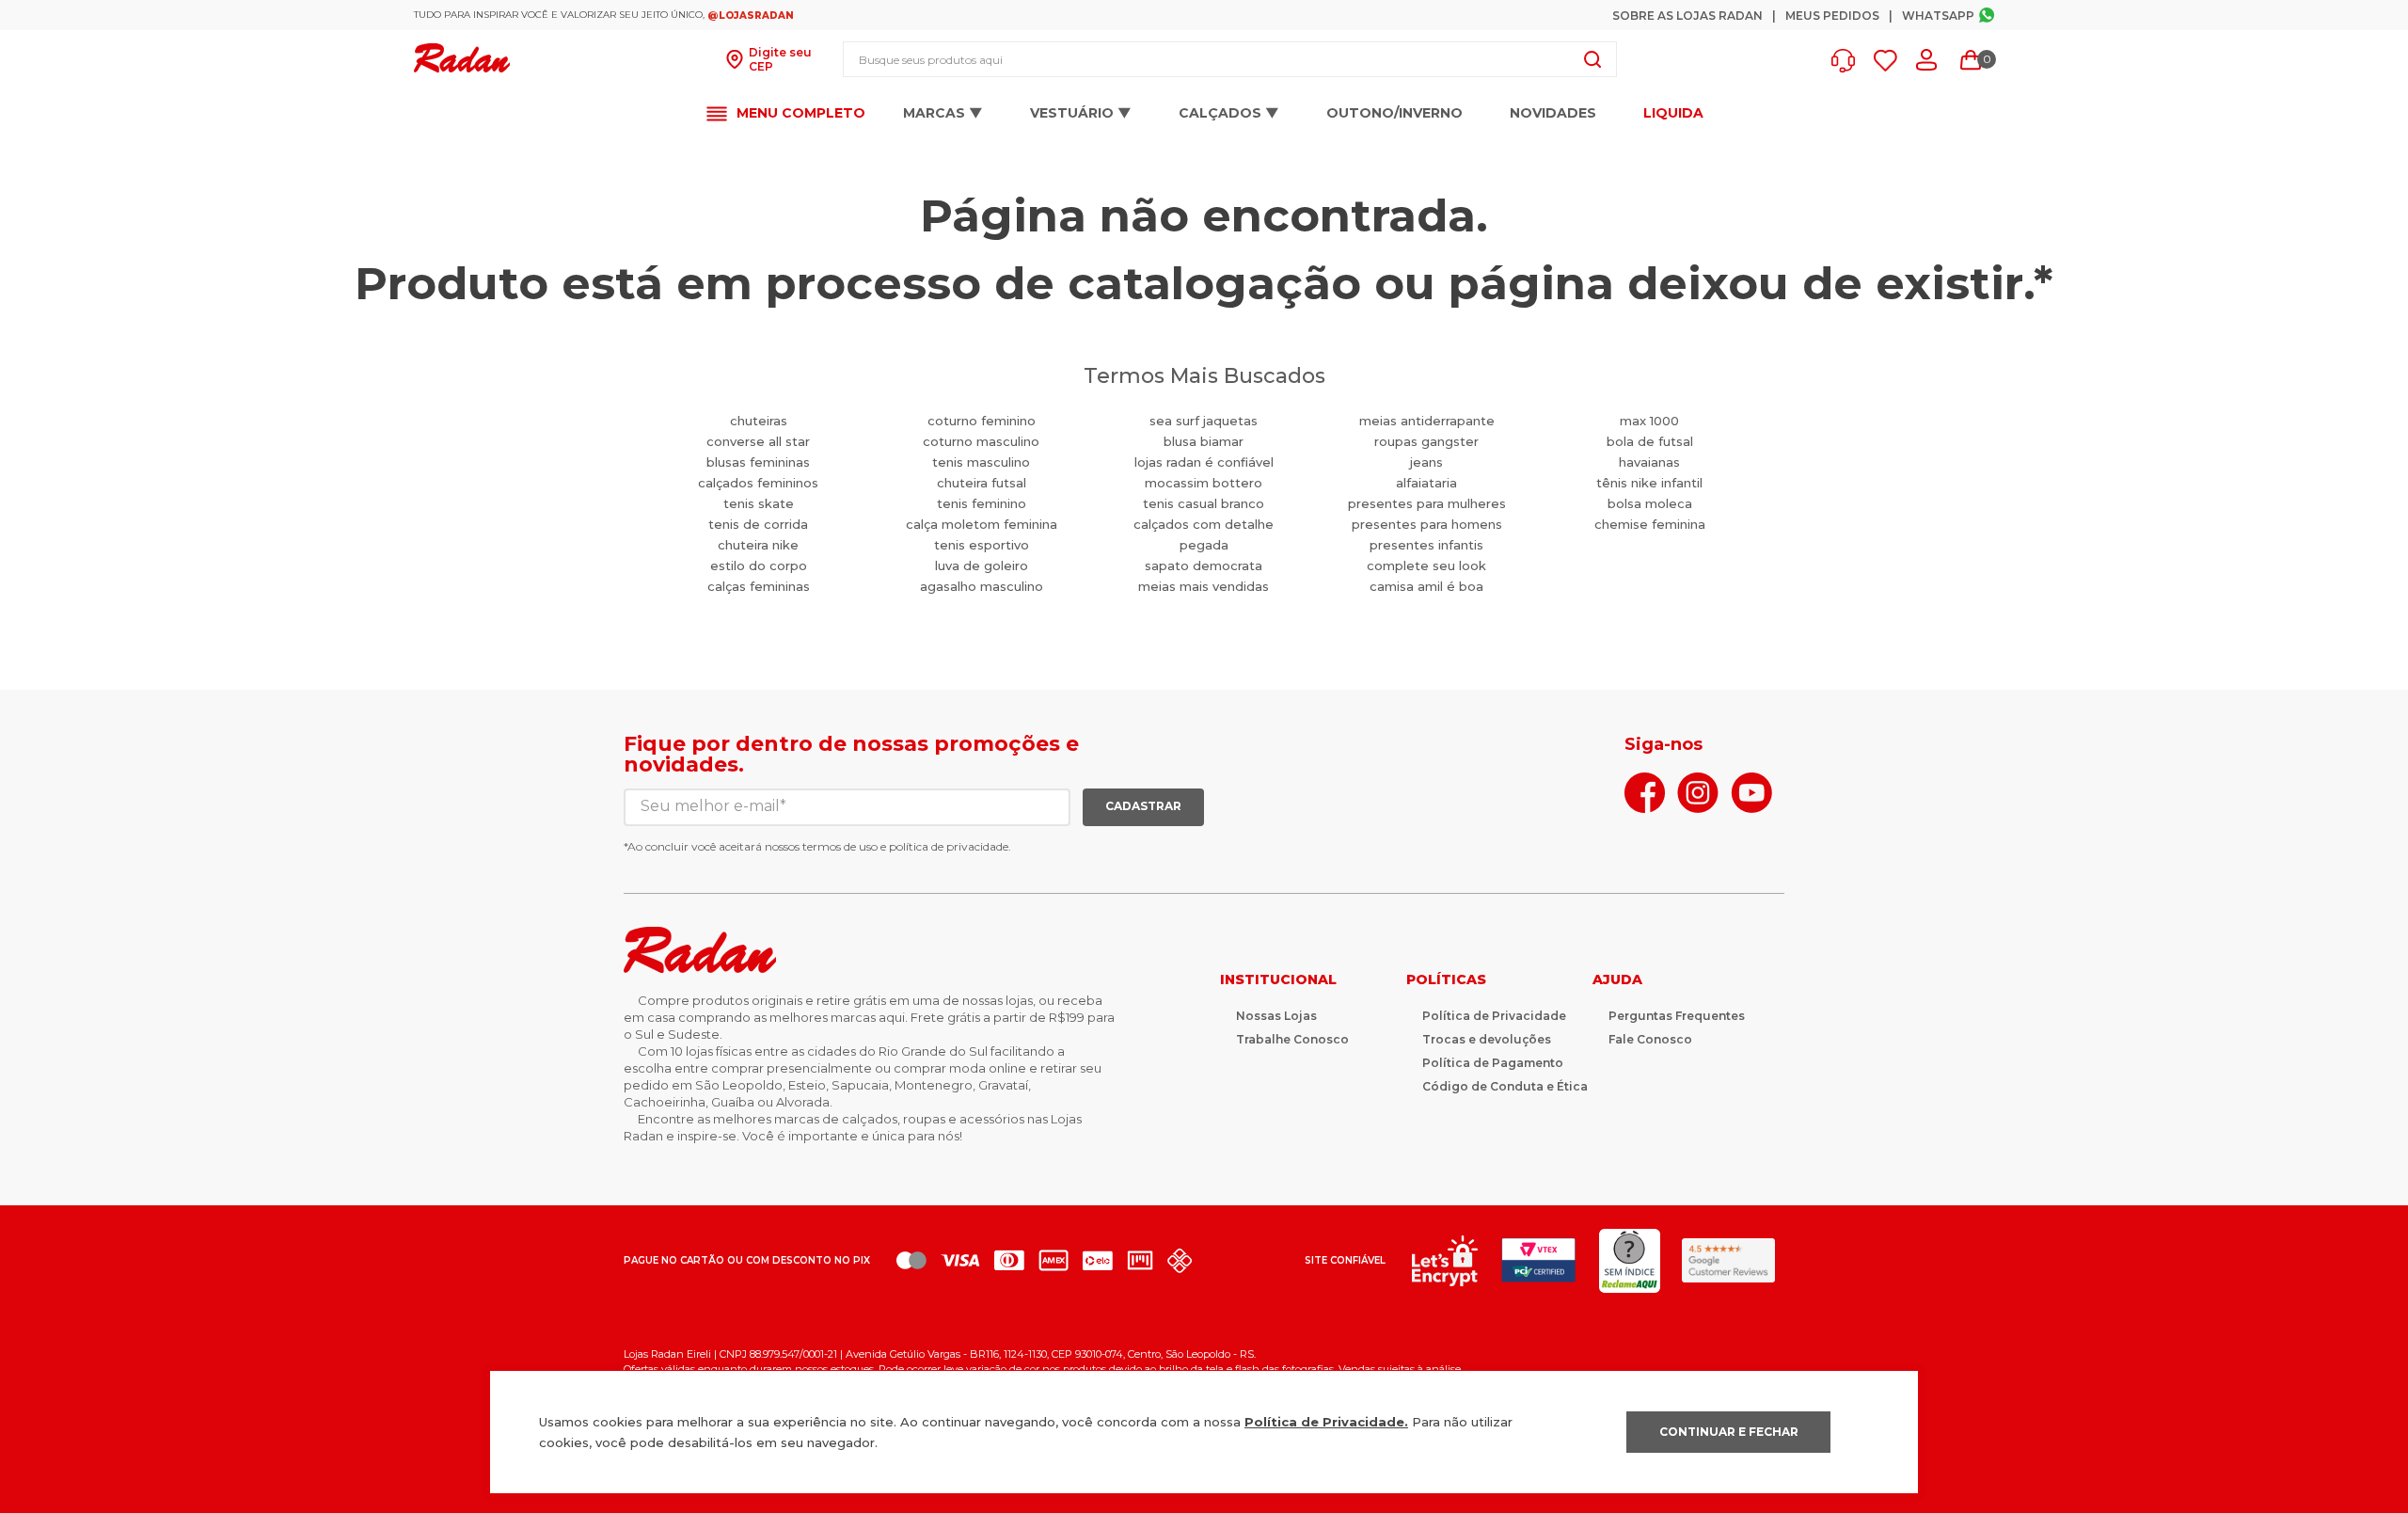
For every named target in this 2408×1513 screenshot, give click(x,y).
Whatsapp (1938, 16)
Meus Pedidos (1832, 16)
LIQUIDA (1673, 113)
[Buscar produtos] (1592, 59)
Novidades (1553, 113)
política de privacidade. (950, 846)
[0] (1971, 60)
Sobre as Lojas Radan (1687, 16)
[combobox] (1230, 59)
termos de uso (840, 846)
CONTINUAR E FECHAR (1729, 1432)
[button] (1848, 61)
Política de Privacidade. (1326, 1422)
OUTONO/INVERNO (1394, 113)
